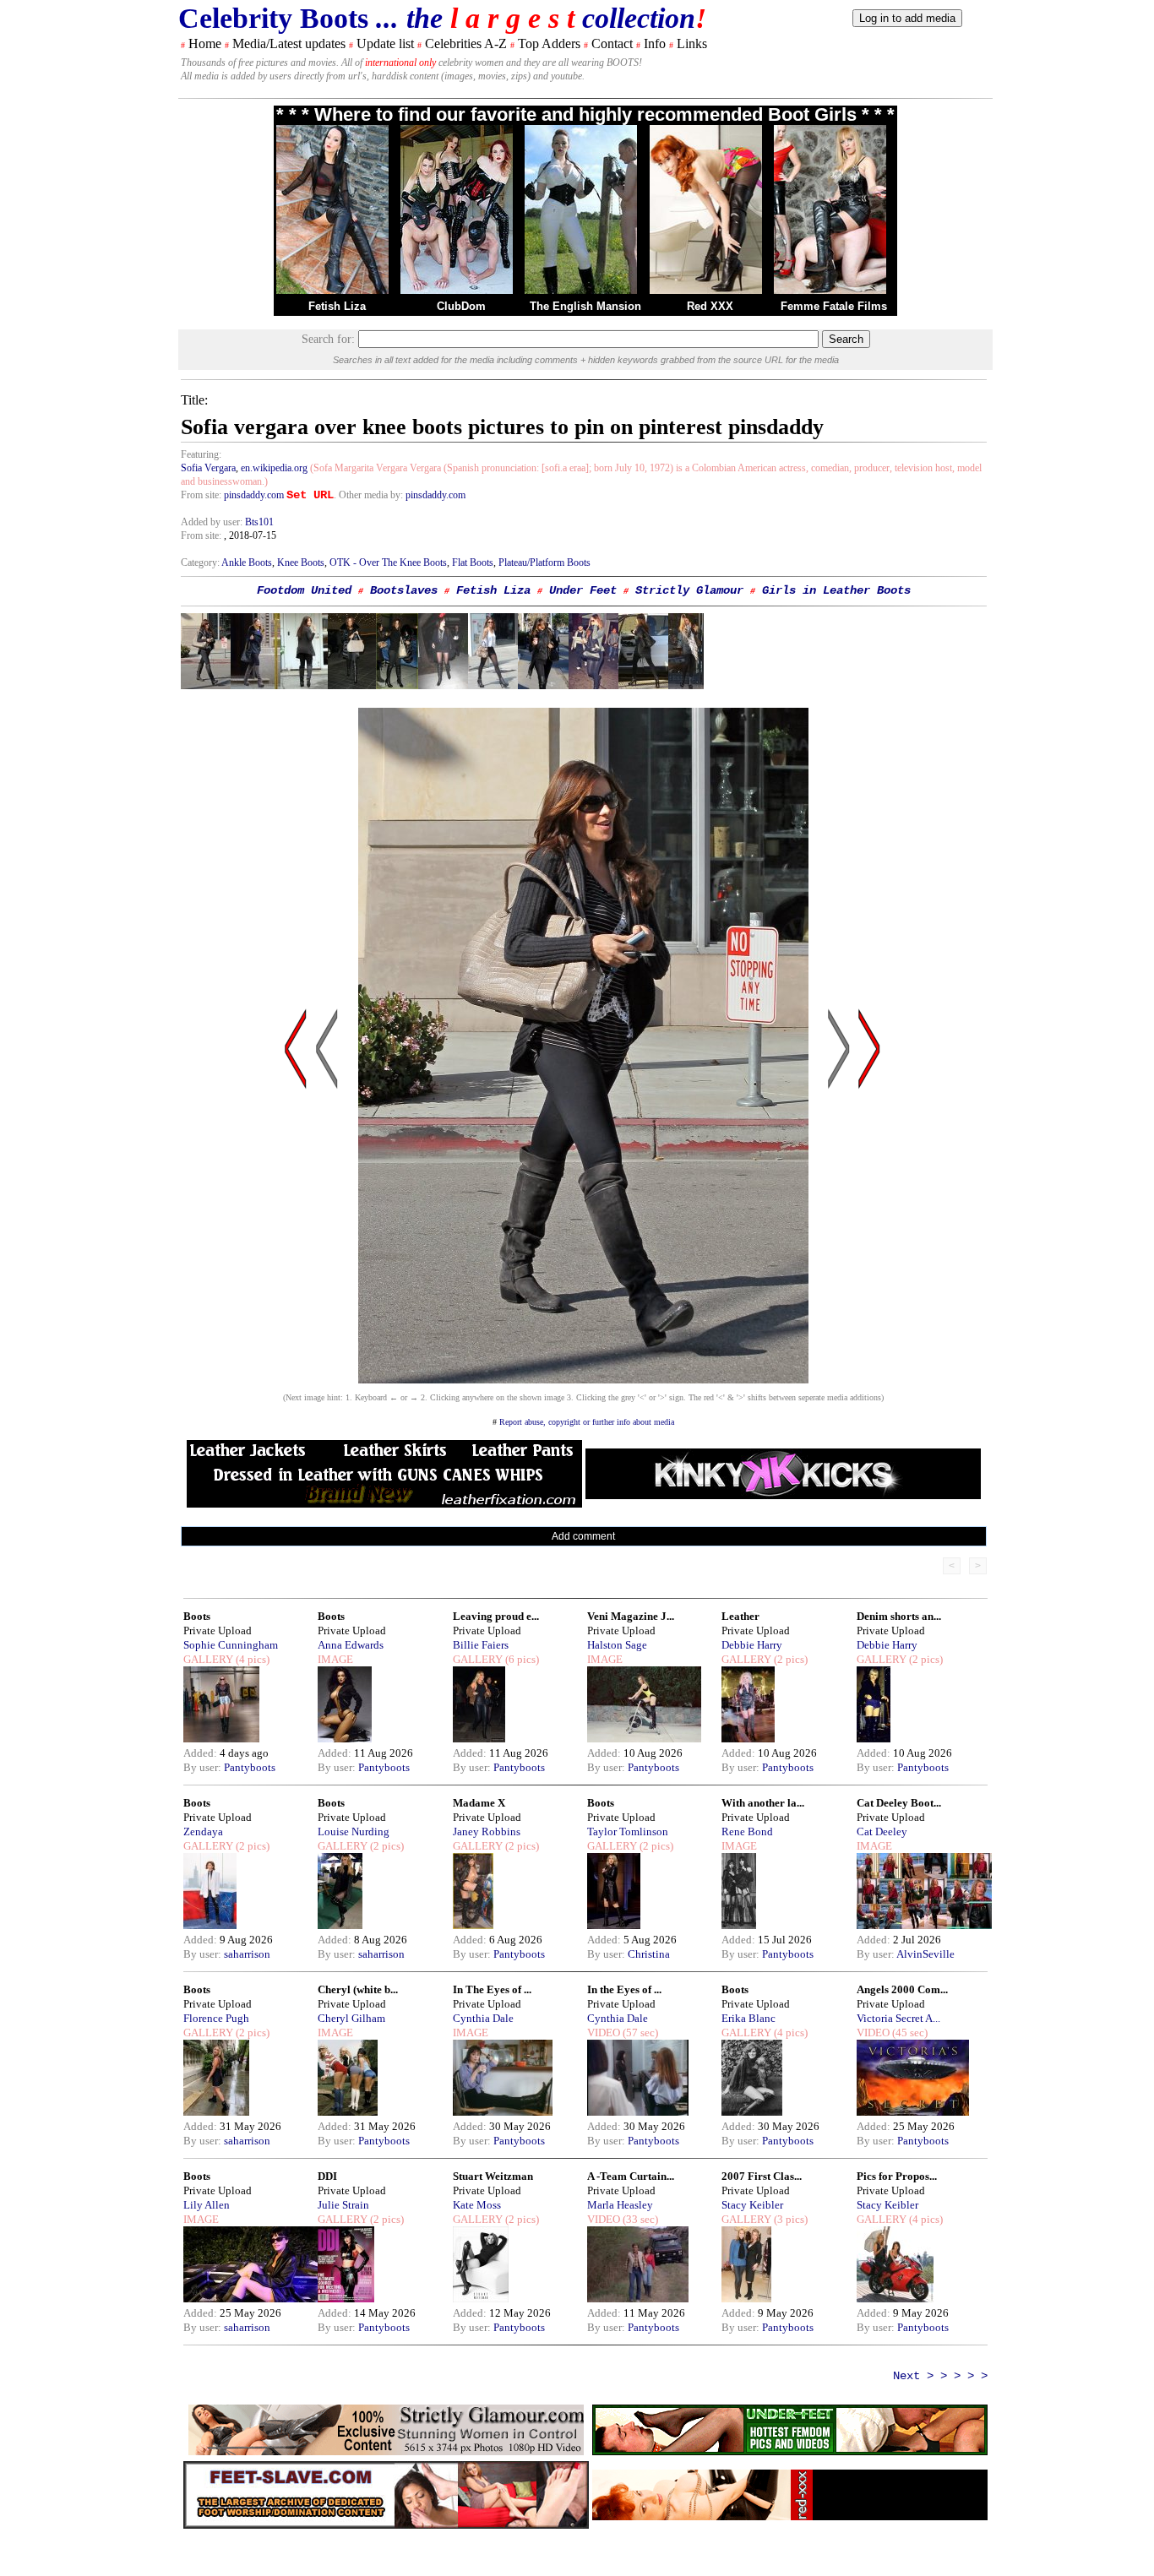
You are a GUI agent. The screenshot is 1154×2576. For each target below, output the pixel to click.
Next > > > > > (940, 2376)
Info (655, 43)
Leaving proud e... (496, 1616)
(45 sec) (909, 2033)
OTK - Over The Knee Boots (388, 562)
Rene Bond (747, 1831)
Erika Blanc (748, 2018)
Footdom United (304, 590)
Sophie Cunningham (231, 1645)
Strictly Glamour (689, 590)
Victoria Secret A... (898, 2018)
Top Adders (549, 43)
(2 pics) (789, 1659)
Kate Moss (477, 2205)
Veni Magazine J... (631, 1616)
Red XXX (710, 306)
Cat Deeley (882, 1831)
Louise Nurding (354, 1831)
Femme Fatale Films (834, 306)
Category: (201, 562)
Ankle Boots (247, 562)
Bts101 (259, 522)
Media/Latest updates (289, 43)
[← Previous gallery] (296, 1210)
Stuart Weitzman (493, 2176)
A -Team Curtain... (631, 2176)
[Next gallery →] (869, 1210)
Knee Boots (301, 562)
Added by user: (213, 522)
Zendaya (203, 1831)
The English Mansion (585, 306)
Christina (649, 1954)
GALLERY (208, 1659)
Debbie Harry (752, 1645)
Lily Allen (207, 2205)
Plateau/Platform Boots (544, 562)
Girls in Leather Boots (836, 590)
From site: (201, 495)
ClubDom (461, 306)
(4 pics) (251, 1659)
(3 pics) (789, 2219)
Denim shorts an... (899, 1616)
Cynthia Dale (483, 2018)
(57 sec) (639, 2033)
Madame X (479, 1803)
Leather (740, 1616)
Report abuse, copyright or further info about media (587, 1422)
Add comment (583, 1536)
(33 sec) (639, 2219)
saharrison (247, 1954)
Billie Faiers (481, 1645)
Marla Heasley (620, 2205)
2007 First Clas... (762, 2176)
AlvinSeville (925, 1954)
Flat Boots (473, 562)
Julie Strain (343, 2205)
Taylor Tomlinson (628, 1831)
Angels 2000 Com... (902, 1989)
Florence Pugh (216, 2018)
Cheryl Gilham (351, 2018)
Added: (201, 1753)
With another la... (763, 1803)
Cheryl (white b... (358, 1989)
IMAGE (335, 1659)
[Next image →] (583, 1379)
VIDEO (604, 2033)
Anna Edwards (351, 1645)
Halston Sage (617, 1645)
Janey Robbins (487, 1831)
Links (692, 43)
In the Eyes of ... (624, 1989)
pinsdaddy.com (254, 495)
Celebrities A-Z (466, 43)
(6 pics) (521, 1659)
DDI (327, 2176)
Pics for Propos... (897, 2176)
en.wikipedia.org (274, 468)
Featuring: (201, 454)
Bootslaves (404, 590)
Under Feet (583, 590)
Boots (197, 1616)
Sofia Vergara (208, 468)
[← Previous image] (327, 1210)
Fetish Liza (337, 306)
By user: (204, 1767)
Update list (385, 43)
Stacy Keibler (752, 2205)
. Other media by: (370, 495)
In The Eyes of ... (492, 1989)
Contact (612, 43)
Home (205, 43)
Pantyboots (250, 1767)
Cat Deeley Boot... (899, 1803)
